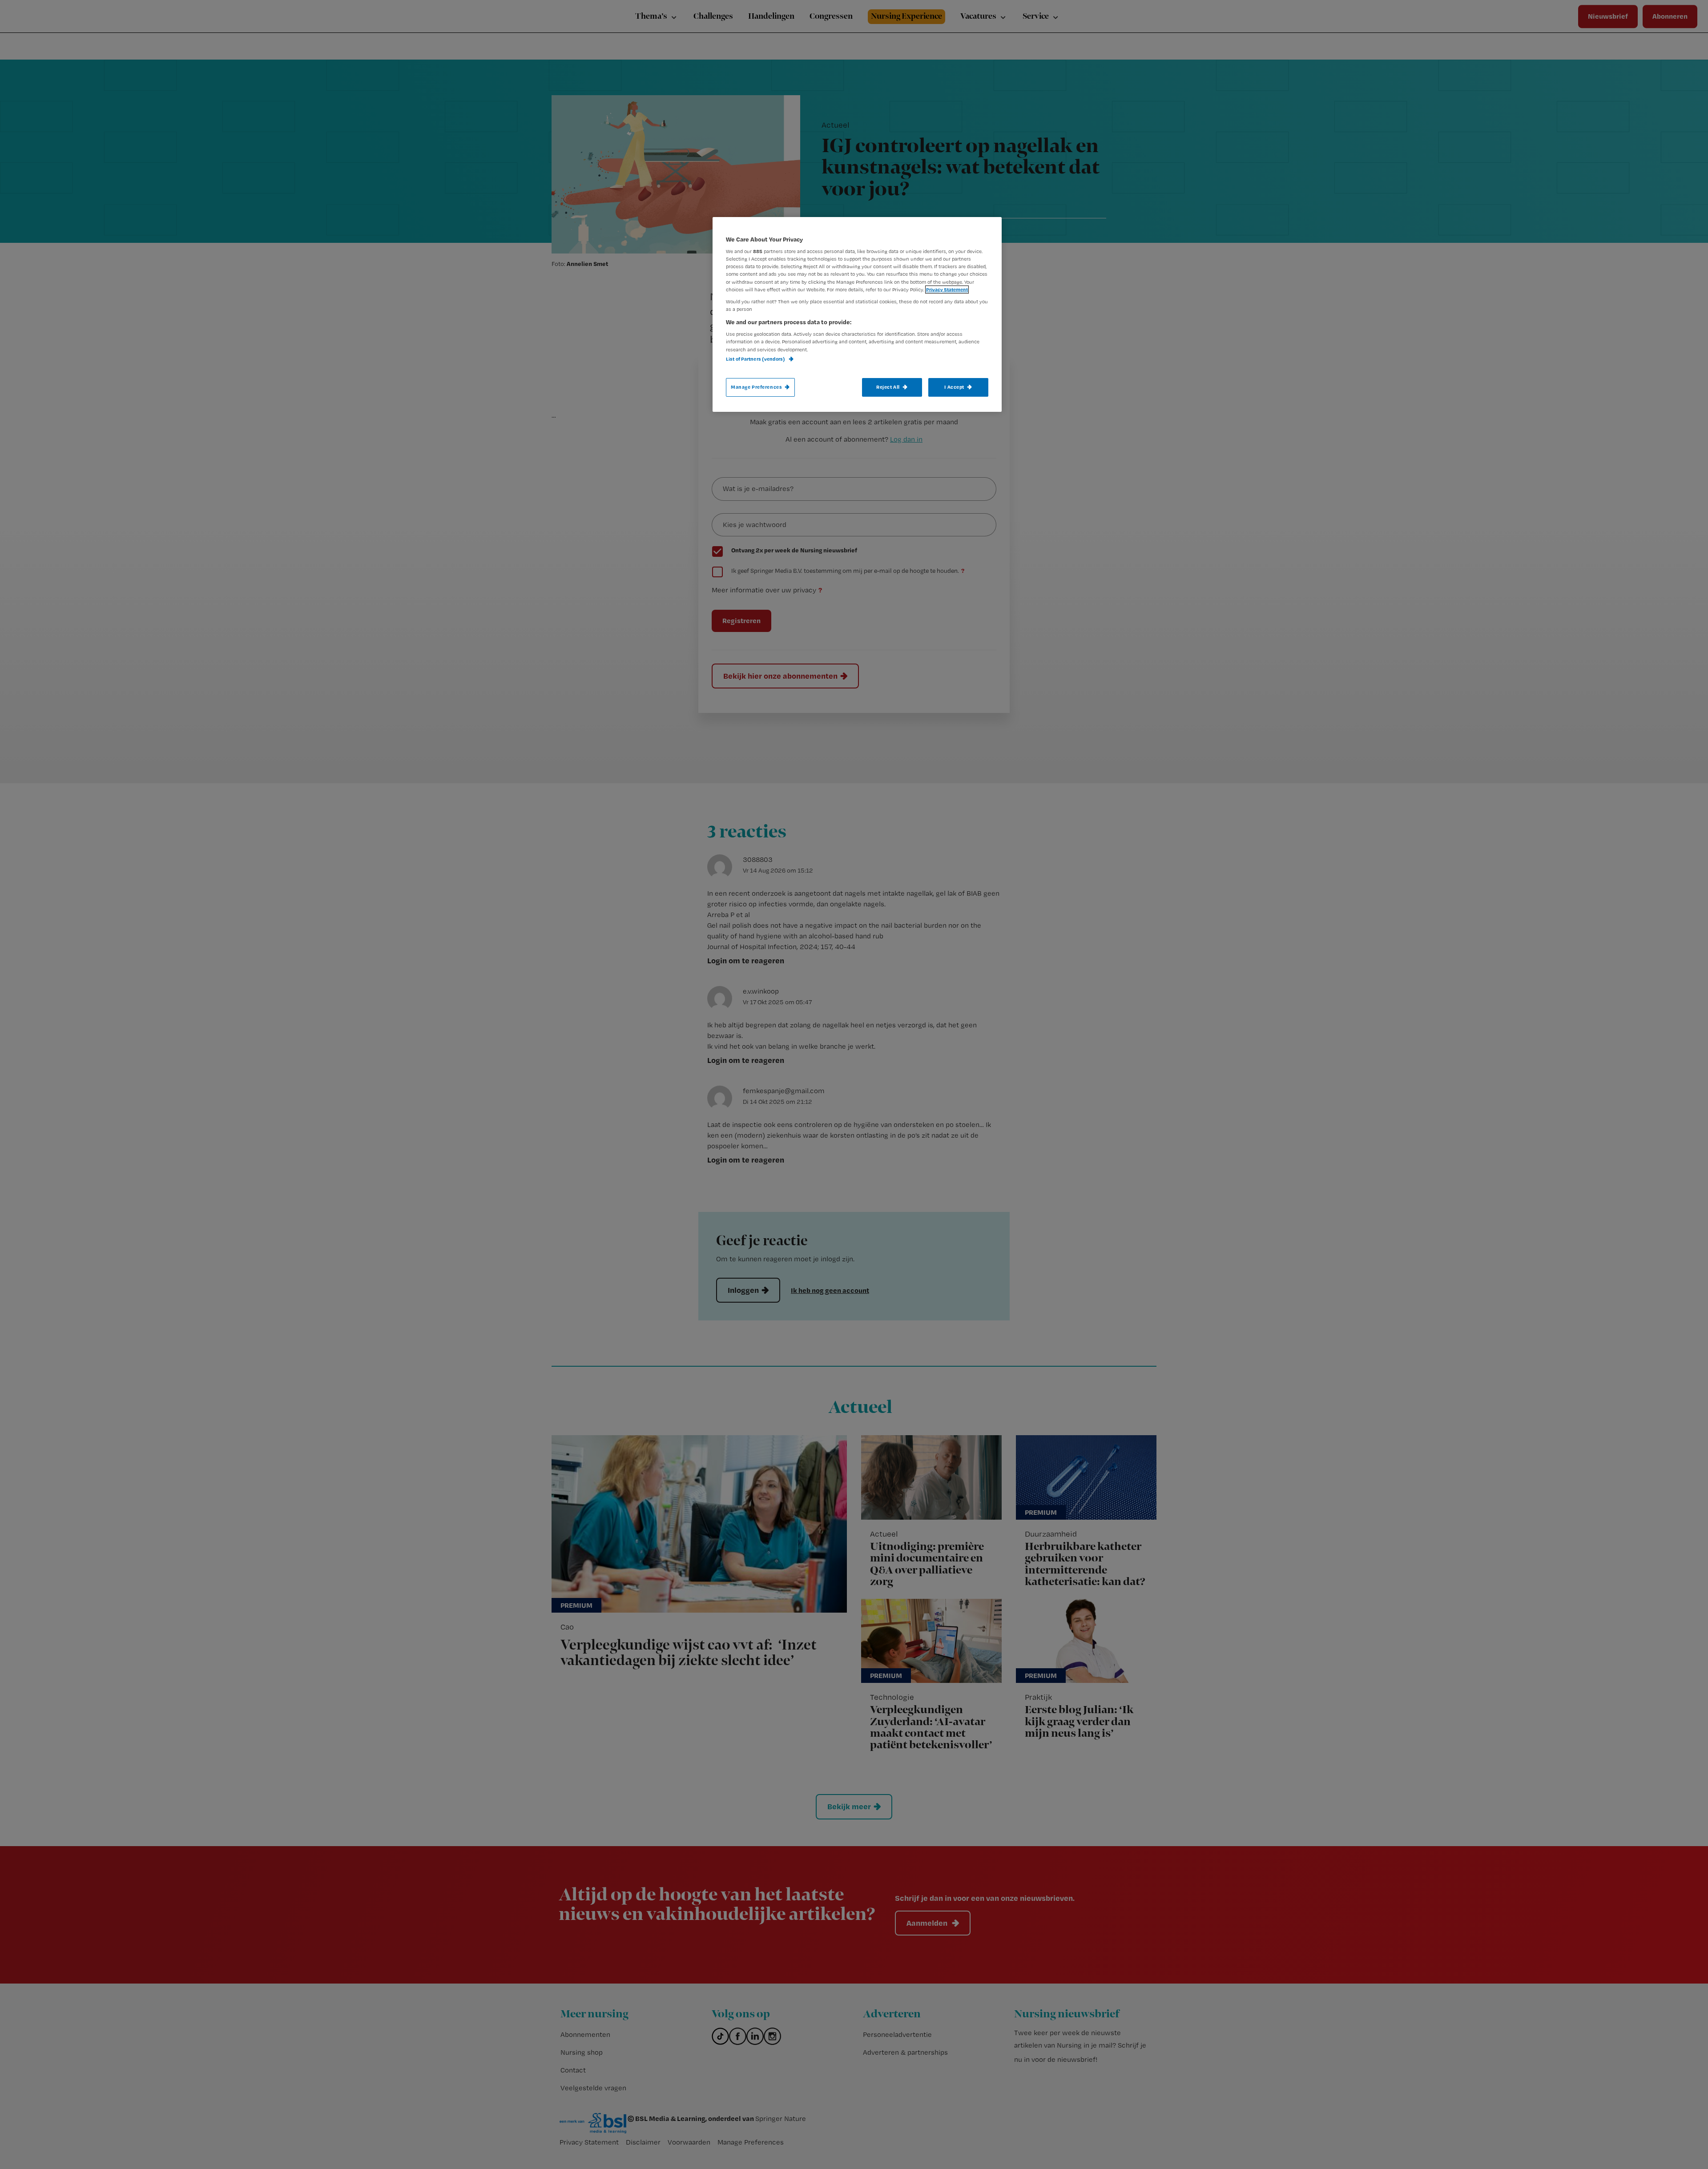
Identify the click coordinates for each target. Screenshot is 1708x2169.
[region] (857, 314)
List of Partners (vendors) (756, 359)
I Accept (954, 387)
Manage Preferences (756, 387)
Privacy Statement (947, 290)
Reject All (888, 387)
